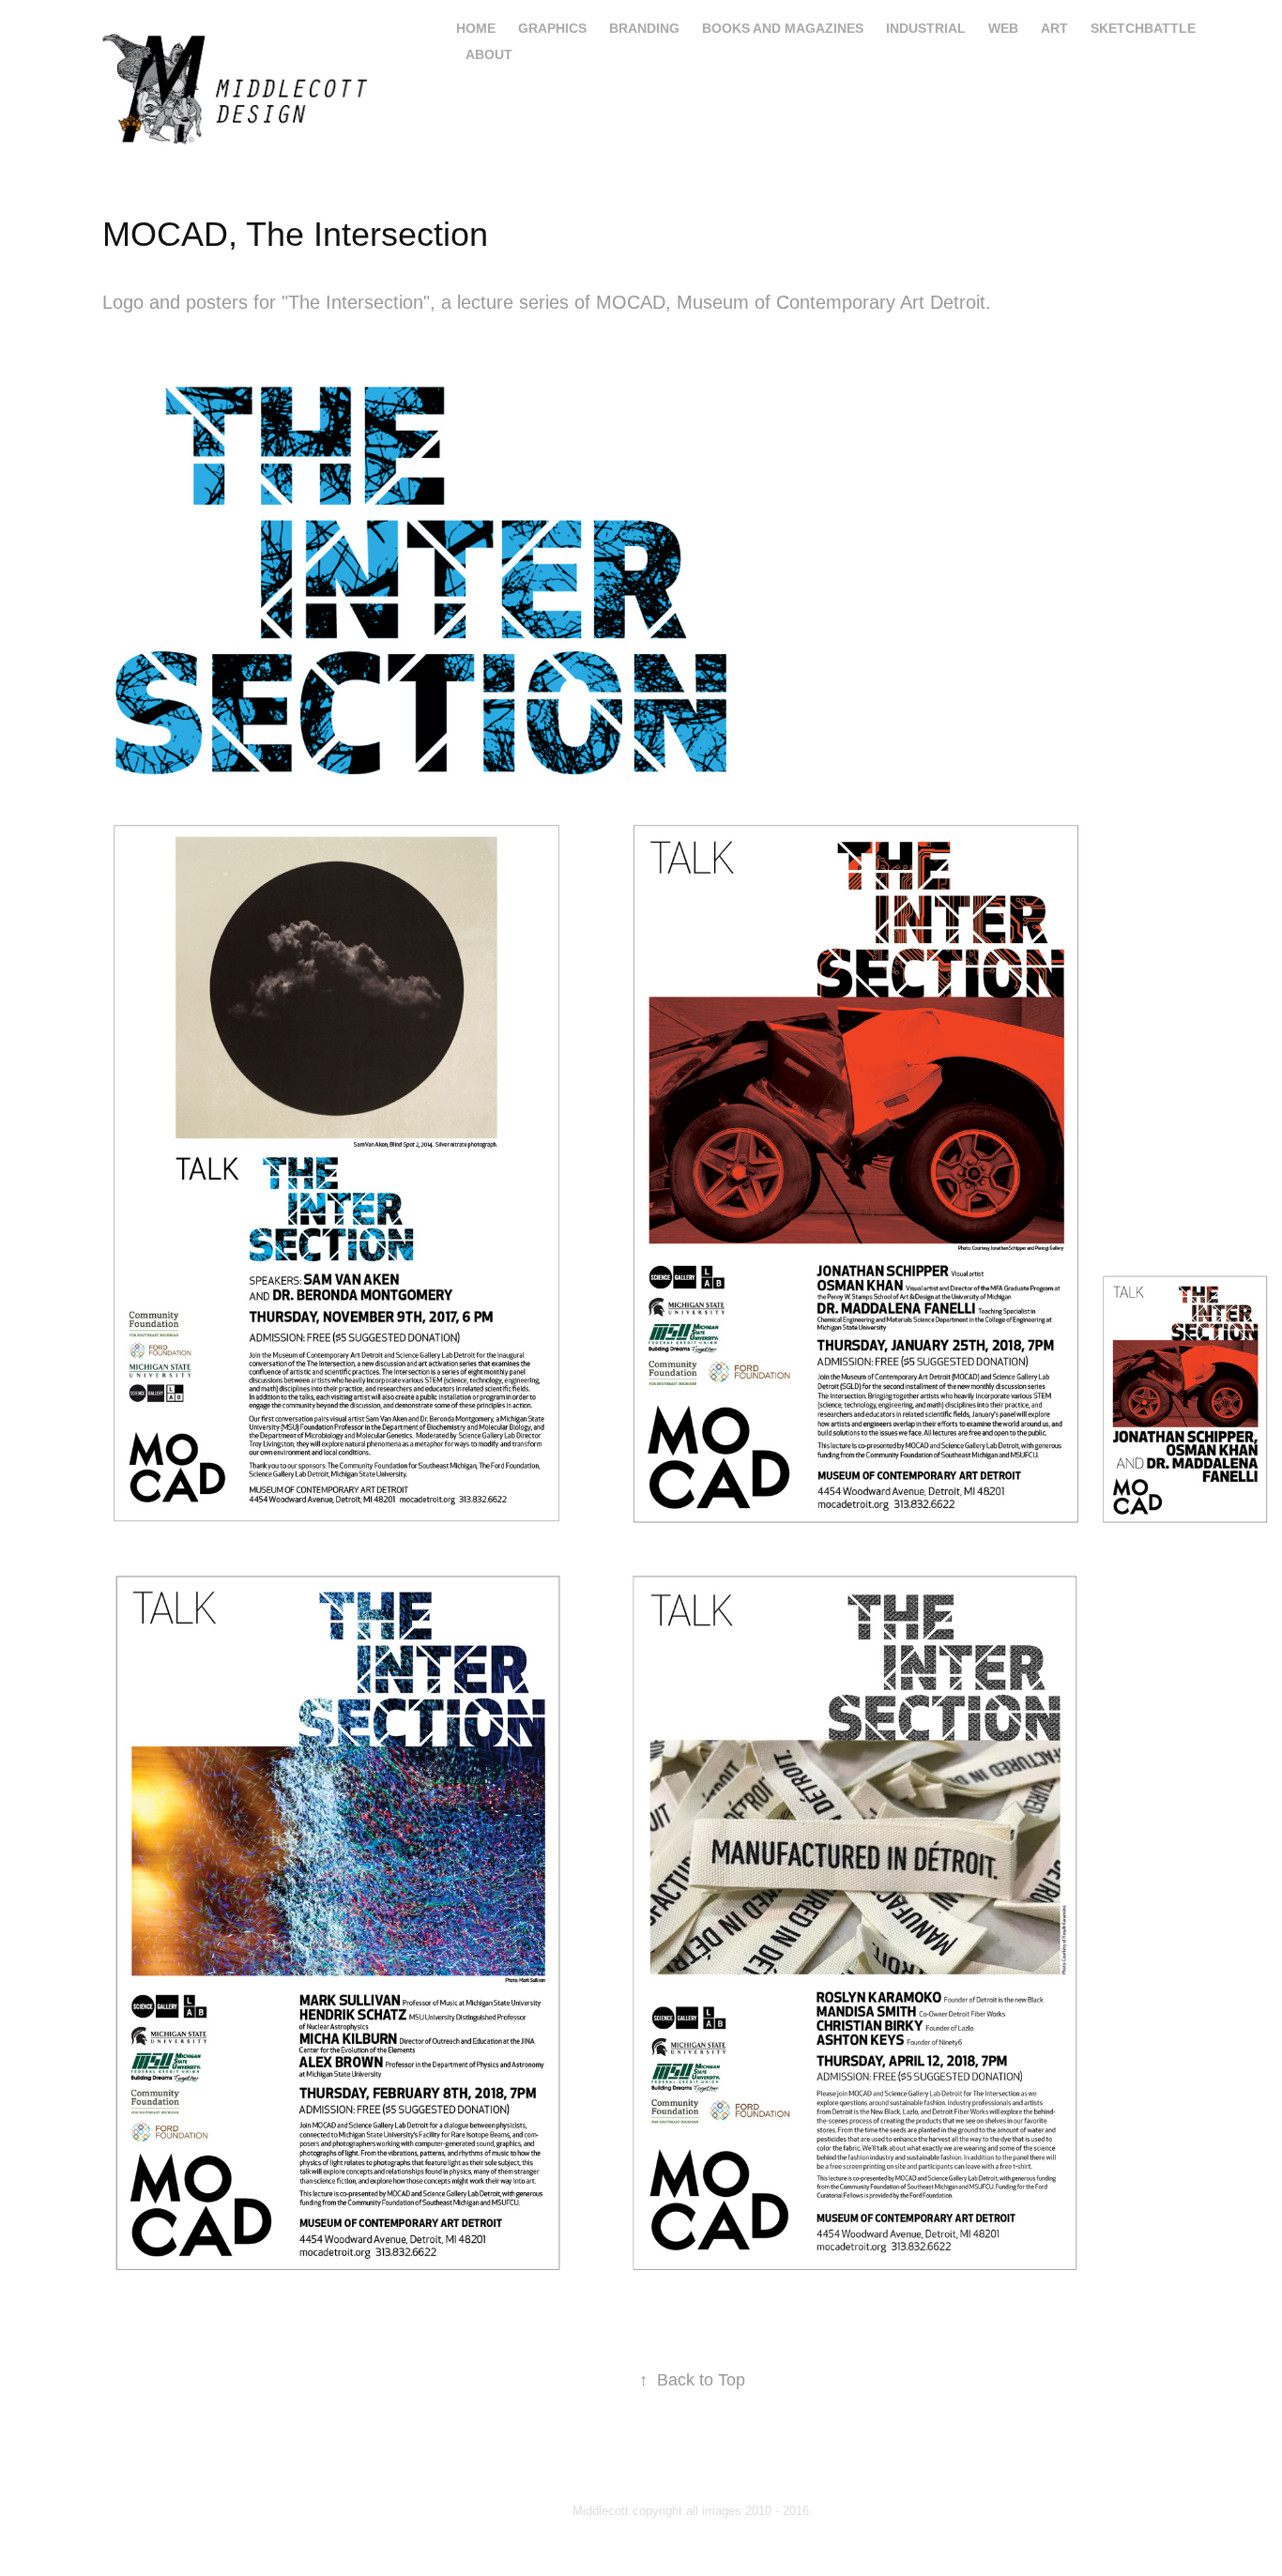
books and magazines (783, 28)
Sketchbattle (1143, 28)
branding (644, 28)
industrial (926, 28)
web (1003, 28)
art (1054, 28)
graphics (552, 28)
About (489, 54)
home (476, 28)
